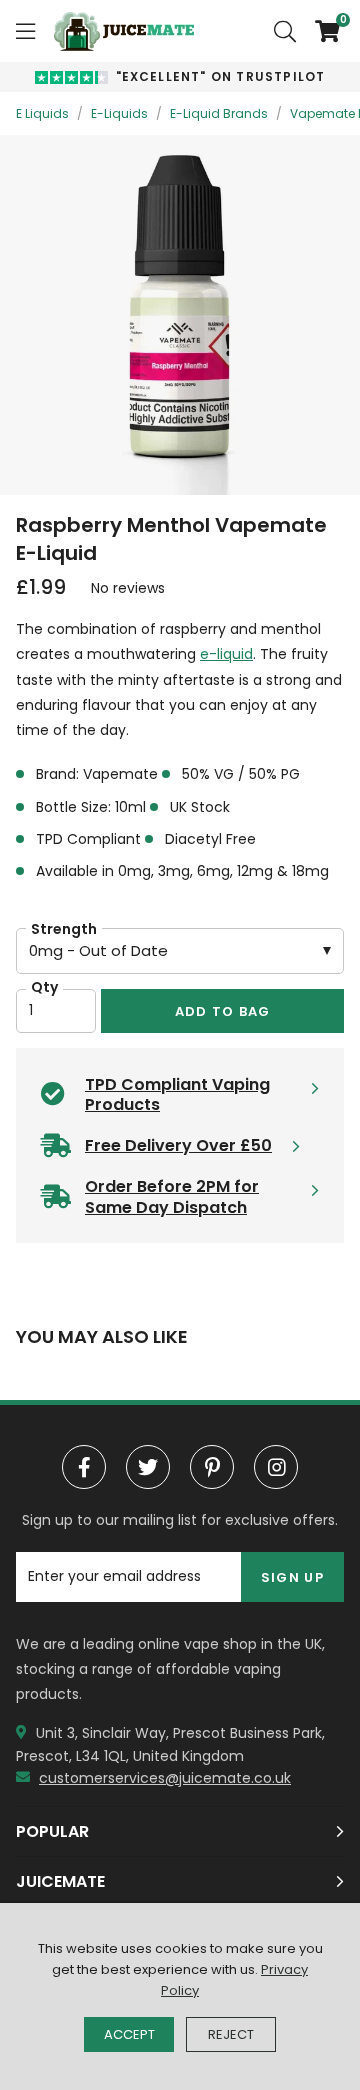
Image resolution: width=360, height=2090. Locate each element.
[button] (320, 31)
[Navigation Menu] (25, 31)
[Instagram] (276, 1467)
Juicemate (124, 31)
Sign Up (292, 1577)
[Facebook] (84, 1467)
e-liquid (226, 654)
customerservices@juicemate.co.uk (165, 1778)
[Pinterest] (212, 1467)
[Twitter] (148, 1467)
